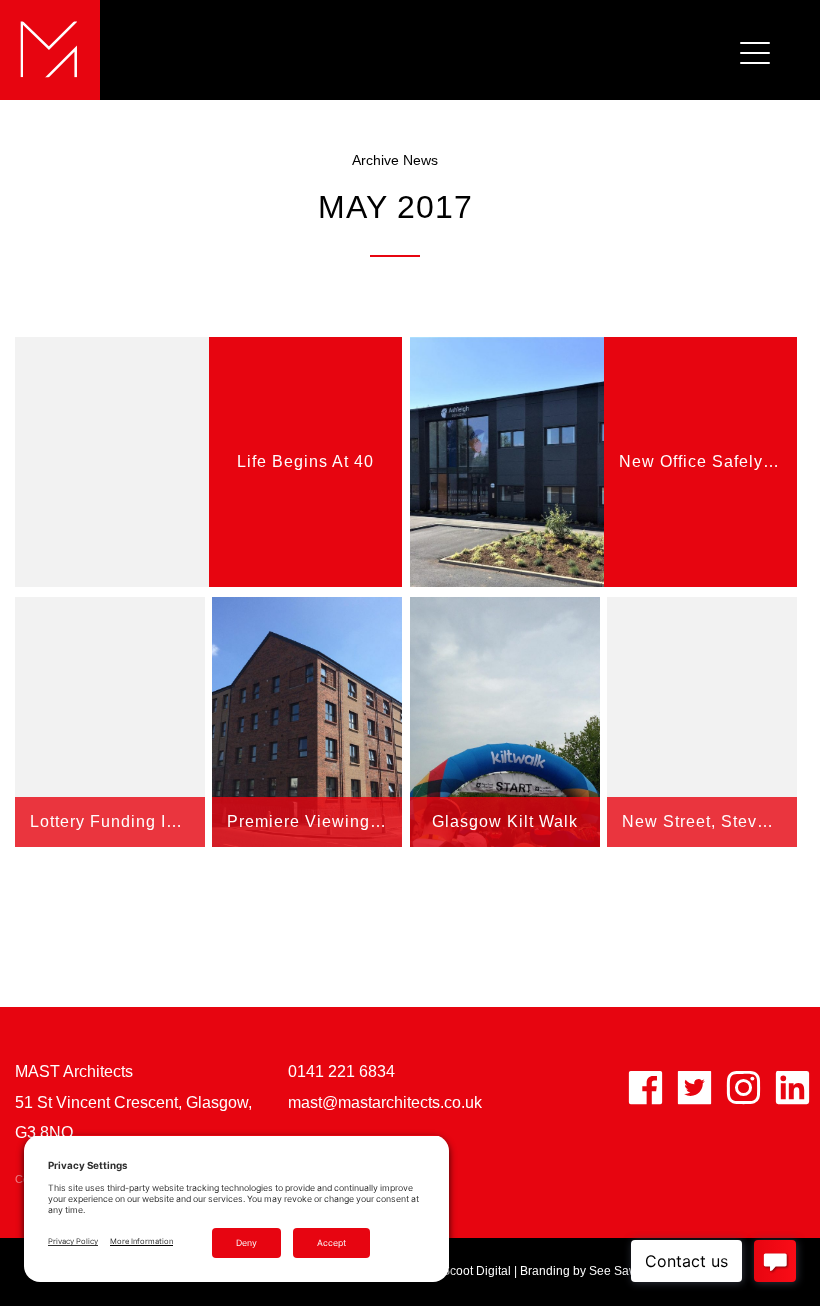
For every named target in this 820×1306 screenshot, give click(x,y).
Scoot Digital (476, 1271)
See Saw (613, 1271)
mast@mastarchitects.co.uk (385, 1102)
